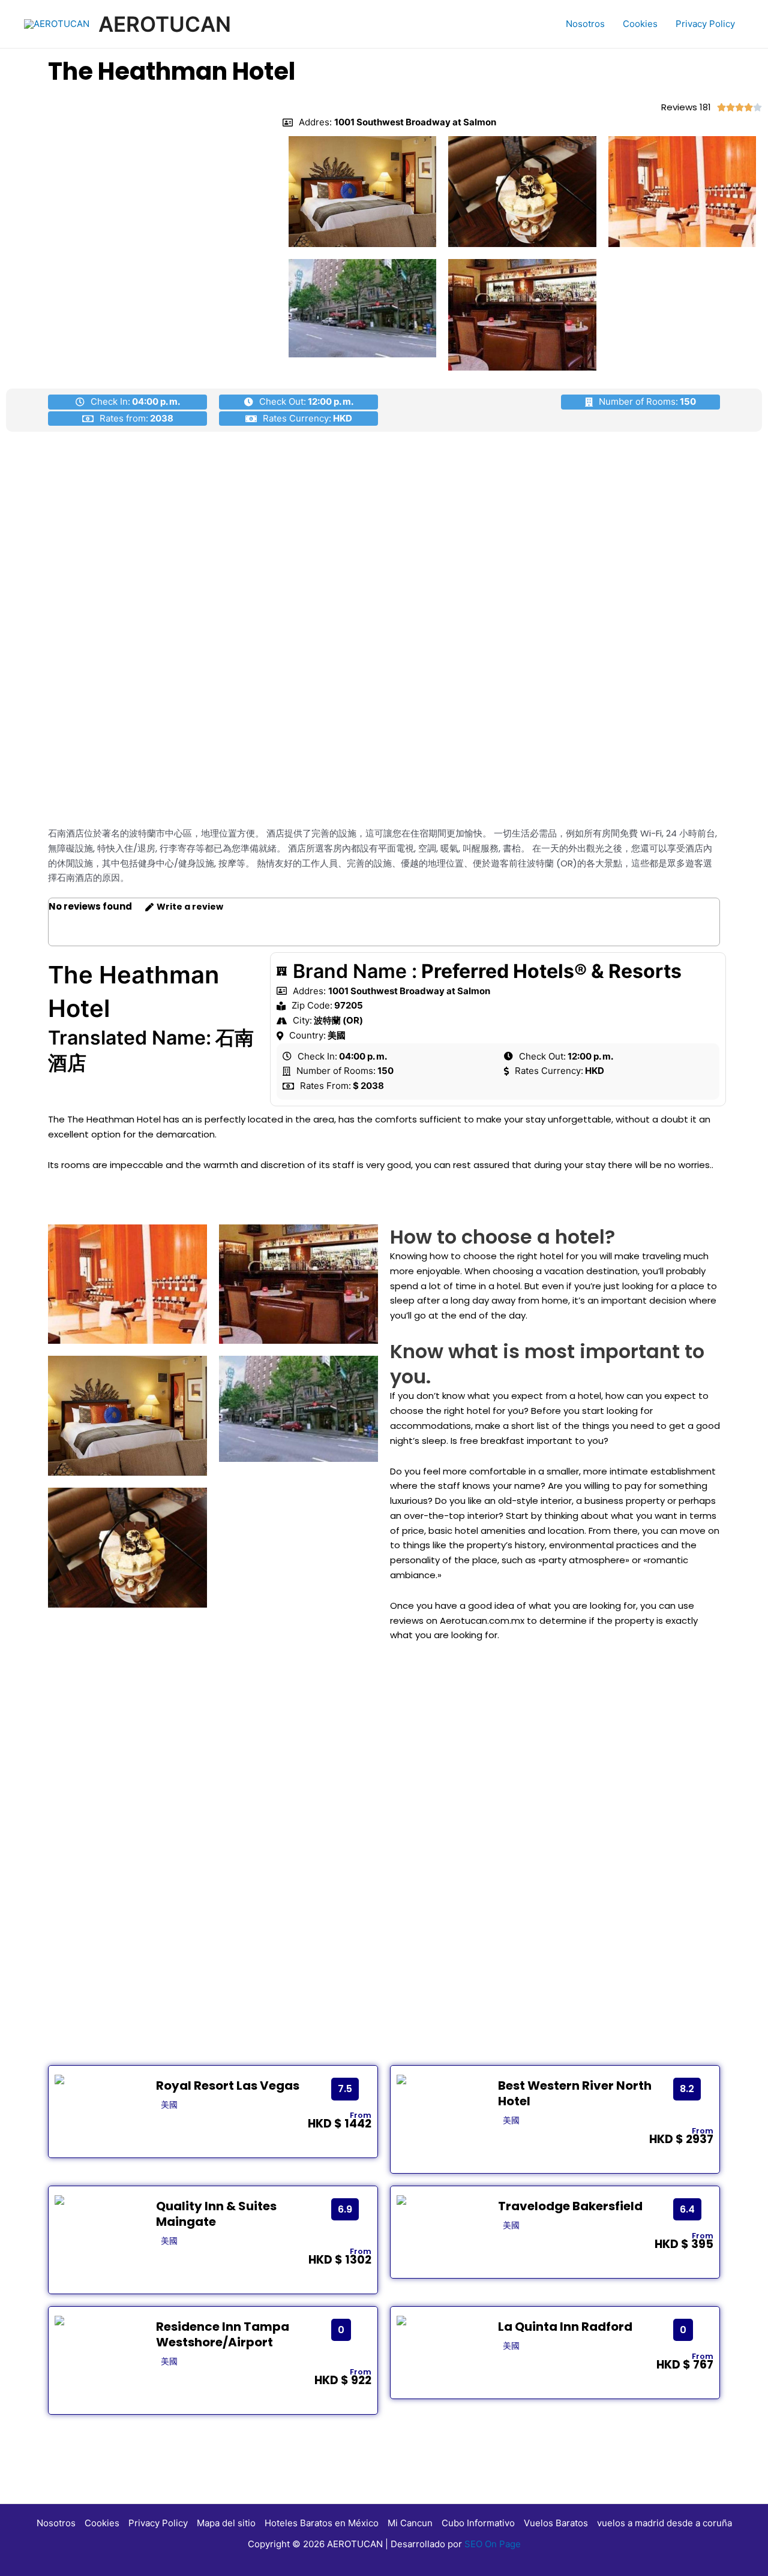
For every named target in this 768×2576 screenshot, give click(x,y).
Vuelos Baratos (556, 2523)
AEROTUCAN (165, 24)
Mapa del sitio (226, 2523)
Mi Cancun (410, 2523)
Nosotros (585, 24)
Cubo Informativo (478, 2523)
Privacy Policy (705, 24)
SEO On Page (493, 2544)
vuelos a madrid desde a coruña (664, 2523)
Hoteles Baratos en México (322, 2523)
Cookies (640, 24)
